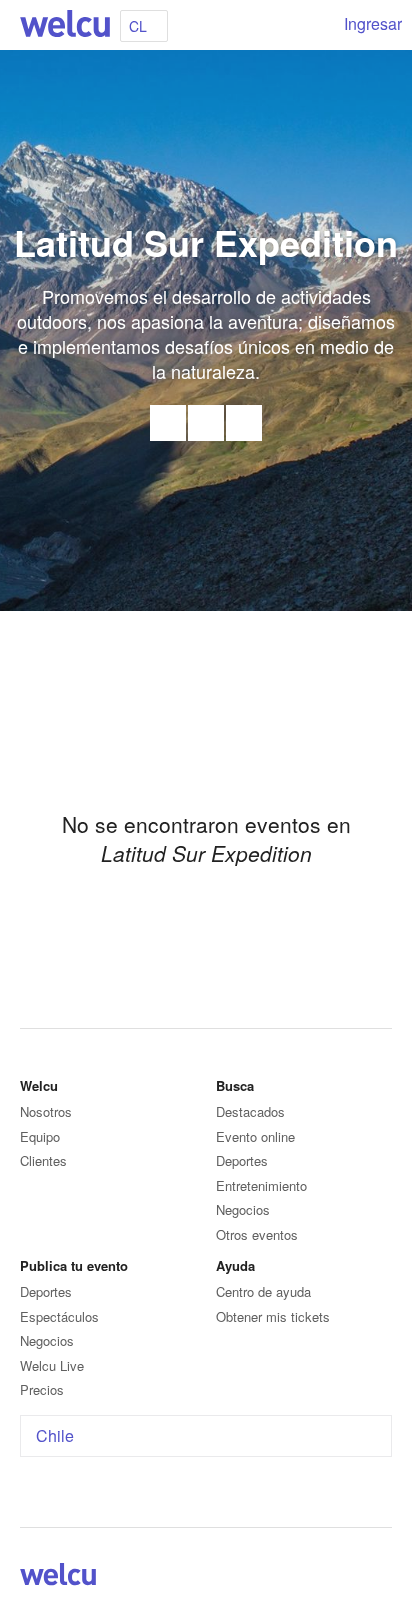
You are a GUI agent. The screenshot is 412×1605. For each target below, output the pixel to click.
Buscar (314, 25)
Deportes (242, 1160)
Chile (55, 1435)
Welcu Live (52, 1365)
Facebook (206, 423)
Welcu (65, 25)
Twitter (244, 423)
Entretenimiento (261, 1185)
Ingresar (373, 23)
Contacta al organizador (168, 423)
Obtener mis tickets (273, 1316)
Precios (42, 1389)
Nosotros (46, 1111)
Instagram (380, 1578)
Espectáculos (59, 1316)
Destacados (250, 1111)
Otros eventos (257, 1234)
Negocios (243, 1209)
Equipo (40, 1136)
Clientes (43, 1160)
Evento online (255, 1136)
